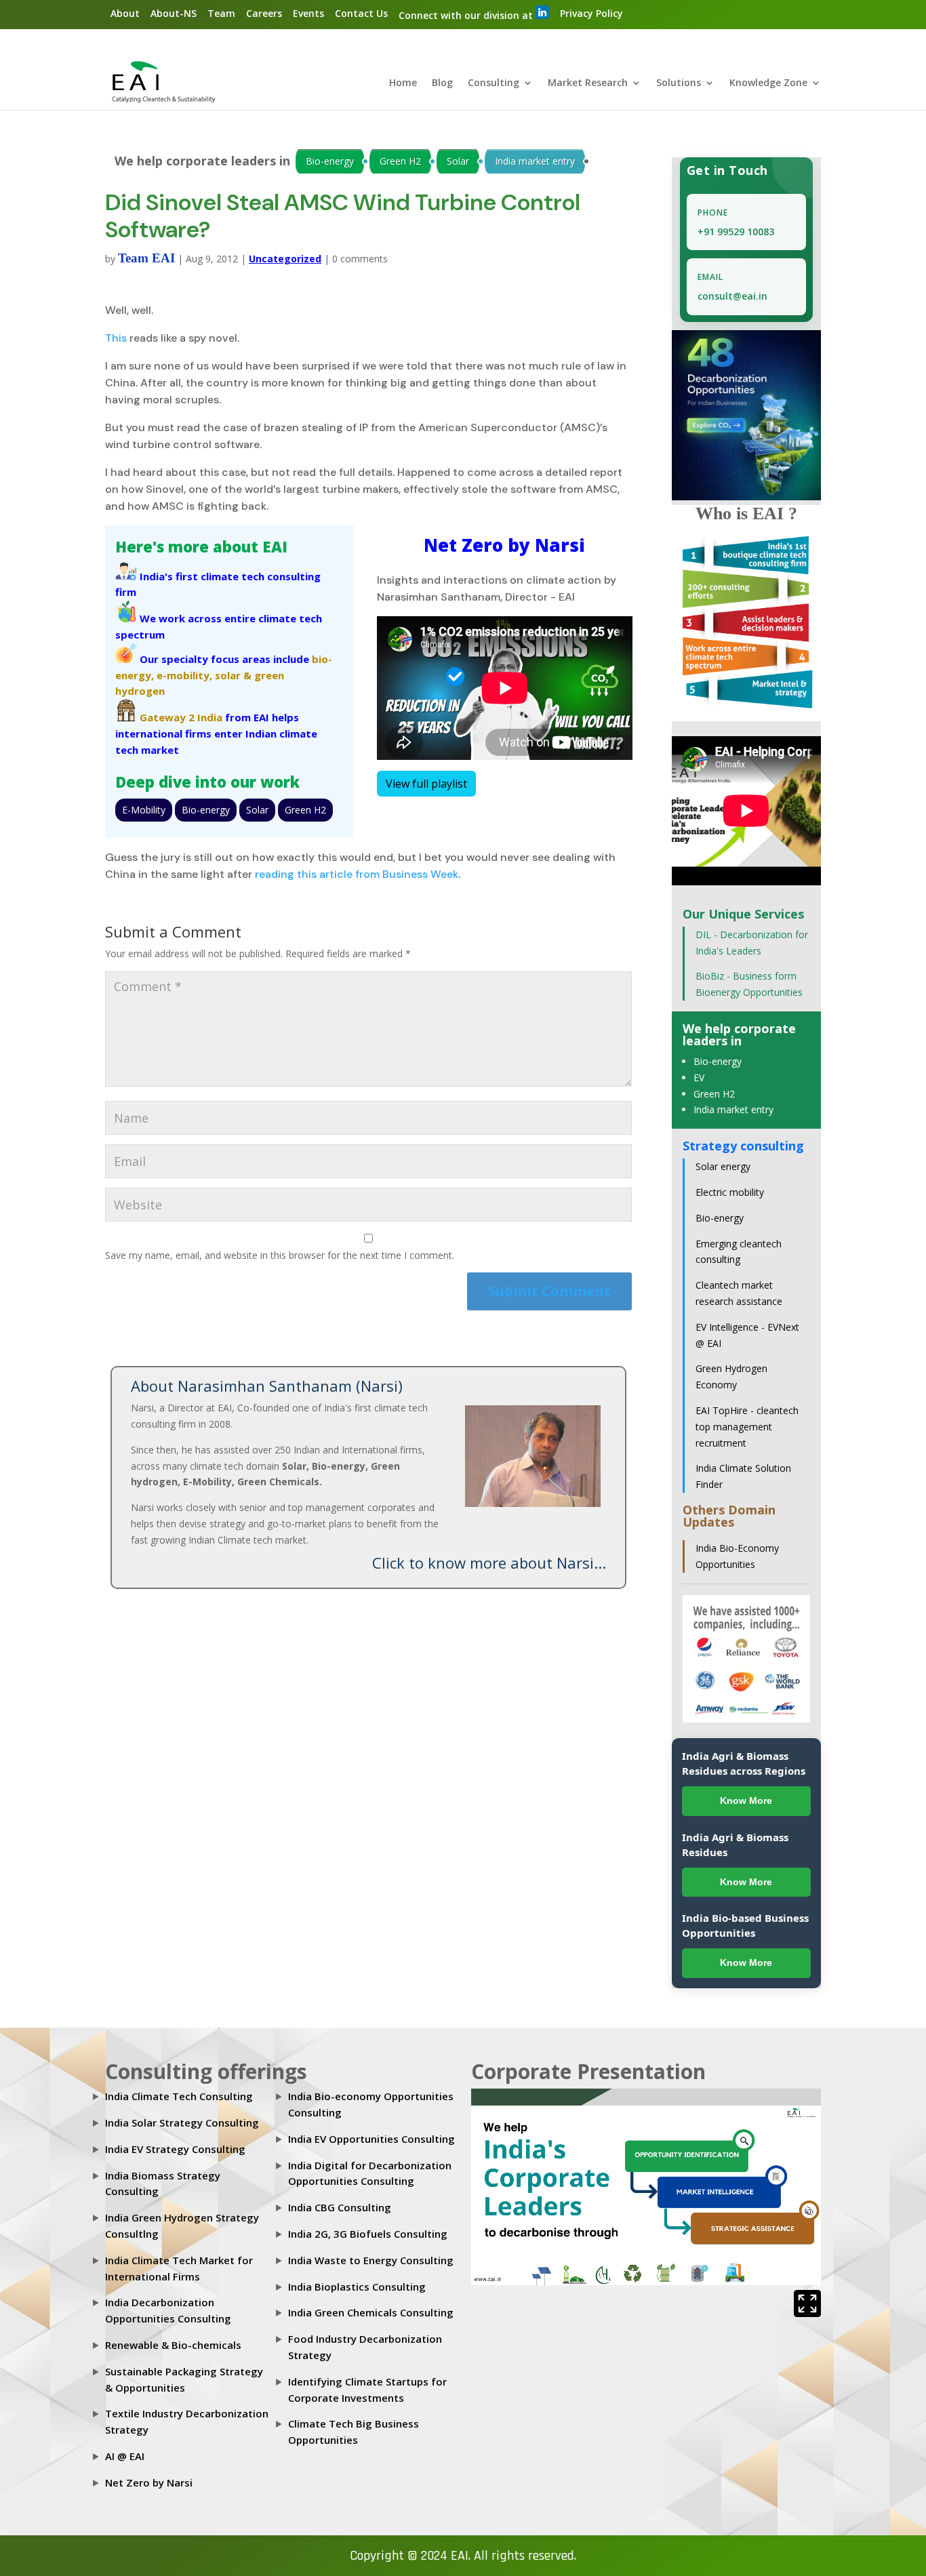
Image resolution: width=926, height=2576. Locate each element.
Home (403, 83)
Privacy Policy (591, 13)
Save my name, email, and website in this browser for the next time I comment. (280, 1255)
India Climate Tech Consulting (179, 2096)
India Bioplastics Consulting (357, 2287)
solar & (233, 675)
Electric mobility (730, 1192)
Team (221, 13)
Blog (442, 83)
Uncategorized (285, 259)
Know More (746, 1800)
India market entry (535, 161)
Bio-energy (330, 161)
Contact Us (361, 13)
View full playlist (426, 784)
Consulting (494, 83)
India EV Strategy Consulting (175, 2149)
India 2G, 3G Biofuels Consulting (368, 2234)
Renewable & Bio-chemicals (173, 2345)
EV (699, 1078)
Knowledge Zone (768, 83)
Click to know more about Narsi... (489, 1563)
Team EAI (146, 258)
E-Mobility (144, 810)
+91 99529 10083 (736, 232)
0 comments (360, 259)
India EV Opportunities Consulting (371, 2139)
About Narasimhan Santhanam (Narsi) (267, 1386)
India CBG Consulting (340, 2207)
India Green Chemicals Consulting (371, 2312)
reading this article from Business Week (357, 874)
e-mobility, (184, 675)
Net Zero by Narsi (149, 2482)
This (116, 338)
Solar (458, 161)
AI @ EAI (125, 2456)
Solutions (679, 83)
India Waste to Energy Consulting (371, 2260)
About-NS (174, 13)
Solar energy (723, 1166)
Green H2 (400, 161)
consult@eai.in (732, 296)
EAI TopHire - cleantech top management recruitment (747, 1427)
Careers (264, 13)
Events (308, 13)
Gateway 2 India (181, 717)
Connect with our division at (467, 15)
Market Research (588, 83)
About (125, 13)
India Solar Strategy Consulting (182, 2122)
